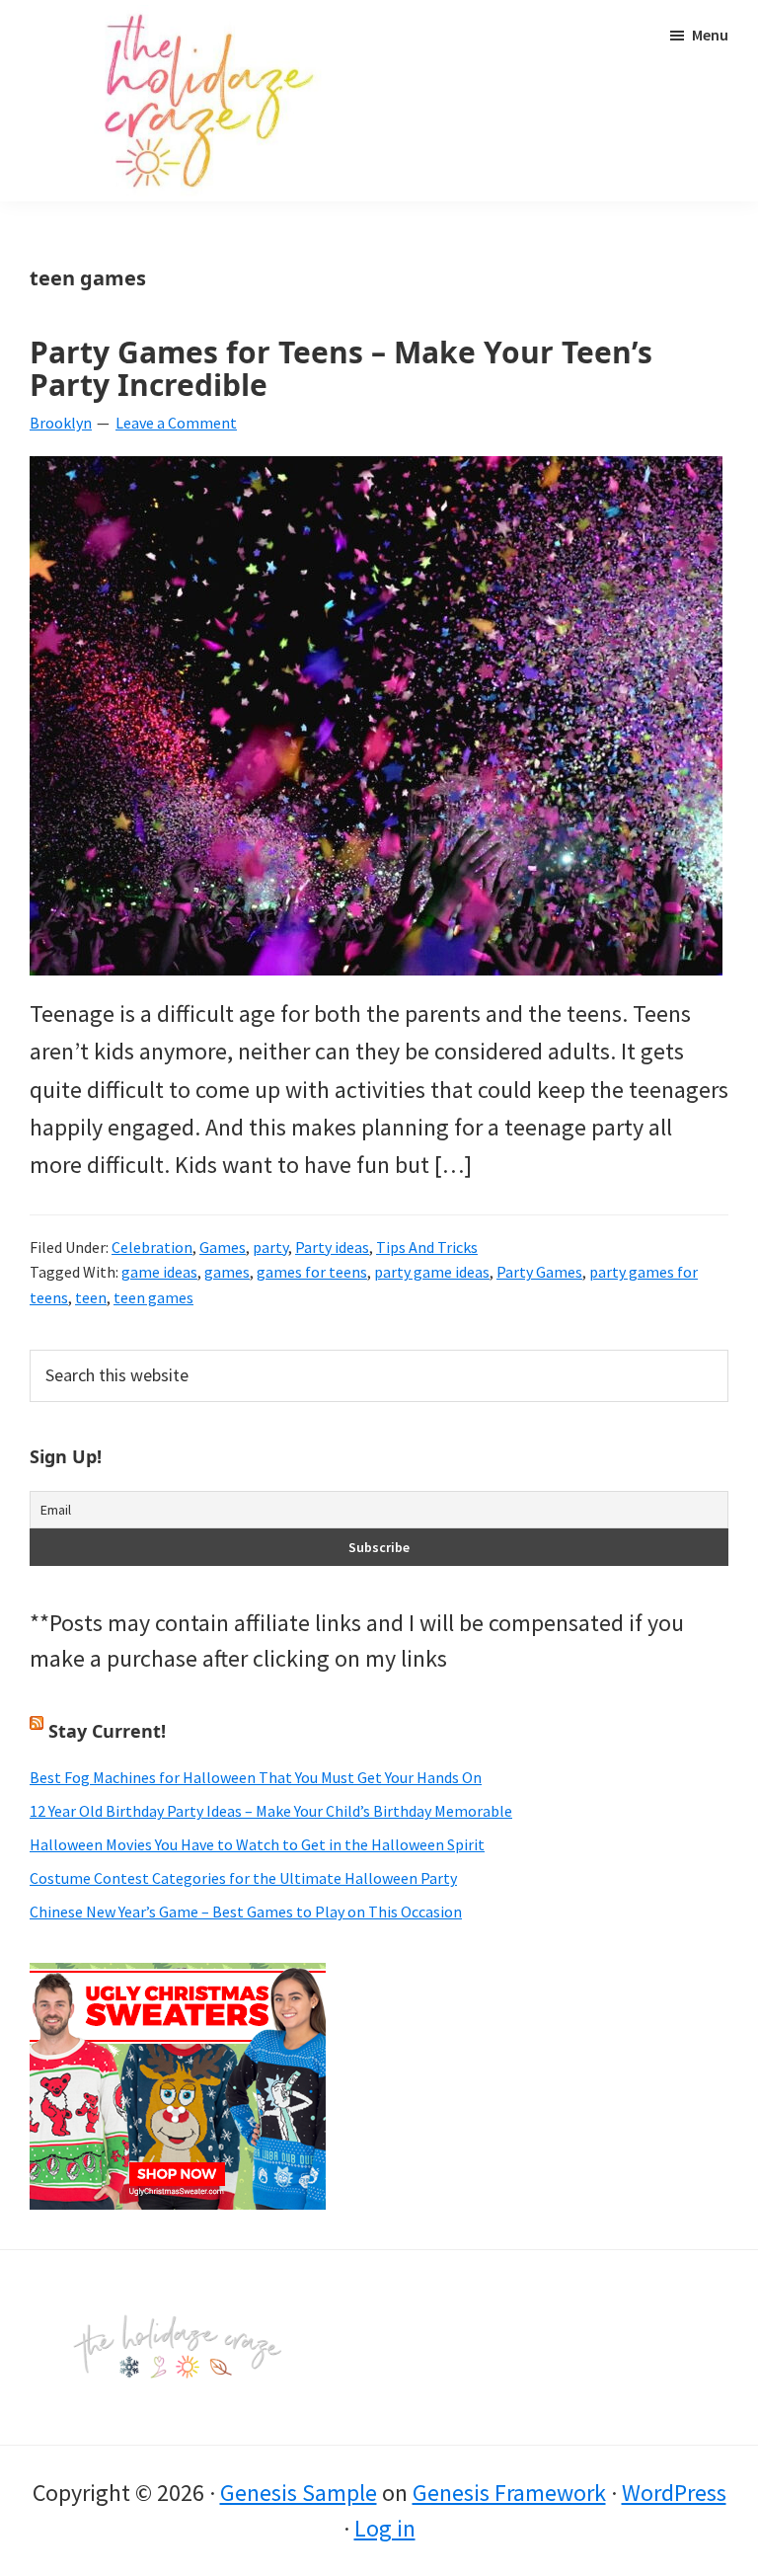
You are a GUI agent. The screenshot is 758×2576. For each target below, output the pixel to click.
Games (223, 1247)
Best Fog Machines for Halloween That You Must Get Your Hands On (256, 1777)
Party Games (539, 1272)
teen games (153, 1297)
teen (91, 1297)
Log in (385, 2528)
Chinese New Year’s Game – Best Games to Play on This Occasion (246, 1912)
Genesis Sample (299, 2493)
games (227, 1272)
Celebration (152, 1247)
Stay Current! (107, 1731)
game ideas (159, 1272)
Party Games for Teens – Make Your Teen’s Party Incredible (341, 368)
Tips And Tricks (427, 1247)
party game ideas (432, 1272)
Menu (710, 35)
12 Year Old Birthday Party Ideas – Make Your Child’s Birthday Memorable (271, 1811)
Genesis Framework (509, 2493)
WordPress (674, 2493)
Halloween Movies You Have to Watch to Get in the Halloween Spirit (257, 1844)
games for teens (312, 1272)
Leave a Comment (176, 423)
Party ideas (332, 1247)
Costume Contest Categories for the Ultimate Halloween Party (243, 1878)
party (270, 1247)
